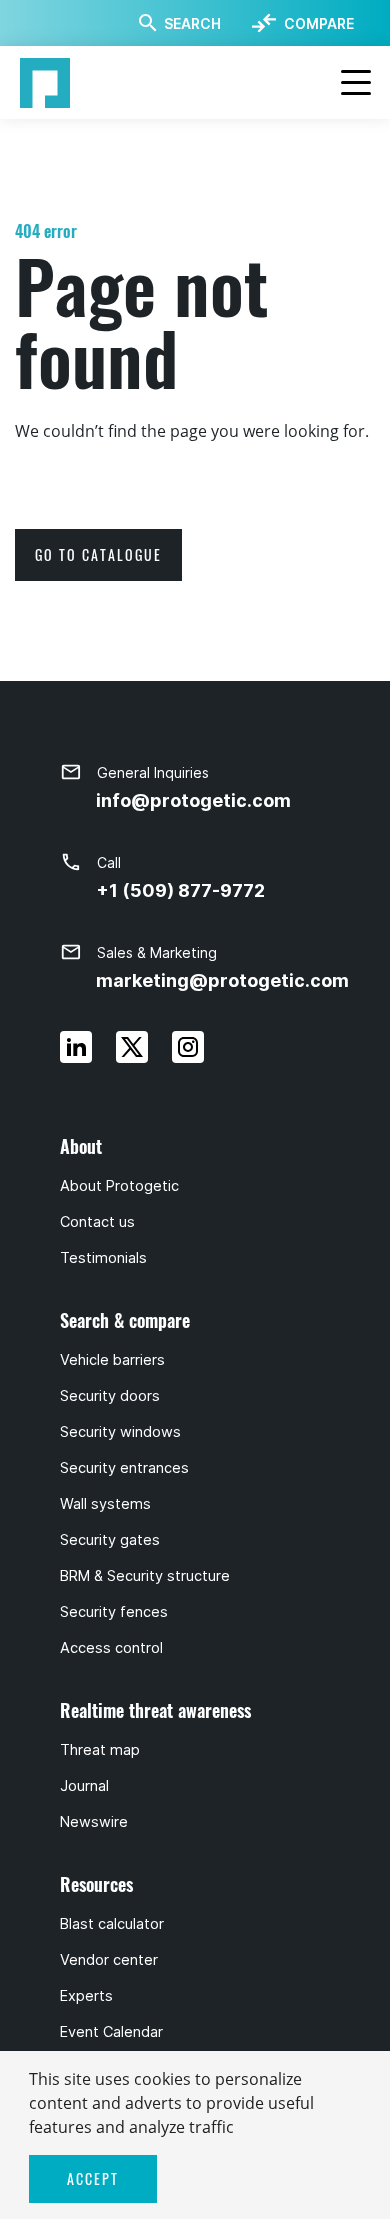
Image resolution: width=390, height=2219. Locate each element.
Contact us (97, 1222)
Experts (86, 1996)
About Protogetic (119, 1186)
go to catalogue (98, 554)
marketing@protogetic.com (222, 980)
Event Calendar (111, 2032)
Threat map (100, 1750)
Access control (111, 1648)
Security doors (110, 1396)
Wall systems (105, 1504)
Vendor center (109, 1960)
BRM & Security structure (145, 1576)
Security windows (120, 1432)
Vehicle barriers (112, 1360)
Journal (84, 1786)
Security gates (110, 1540)
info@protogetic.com (193, 800)
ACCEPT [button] (93, 2178)
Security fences (114, 1612)
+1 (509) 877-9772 (180, 890)
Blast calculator (112, 1924)
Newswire (94, 1822)
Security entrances (124, 1468)
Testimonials (103, 1258)
